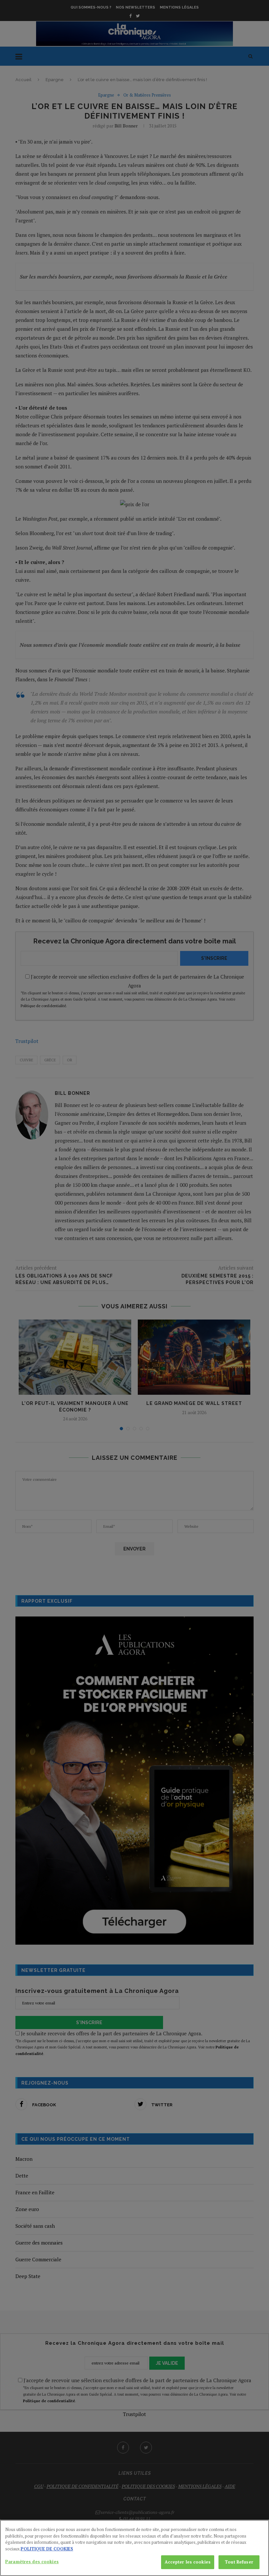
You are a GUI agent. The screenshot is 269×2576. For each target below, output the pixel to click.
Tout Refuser (239, 2562)
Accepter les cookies (188, 2562)
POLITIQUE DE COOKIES (47, 2549)
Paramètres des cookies (32, 2562)
